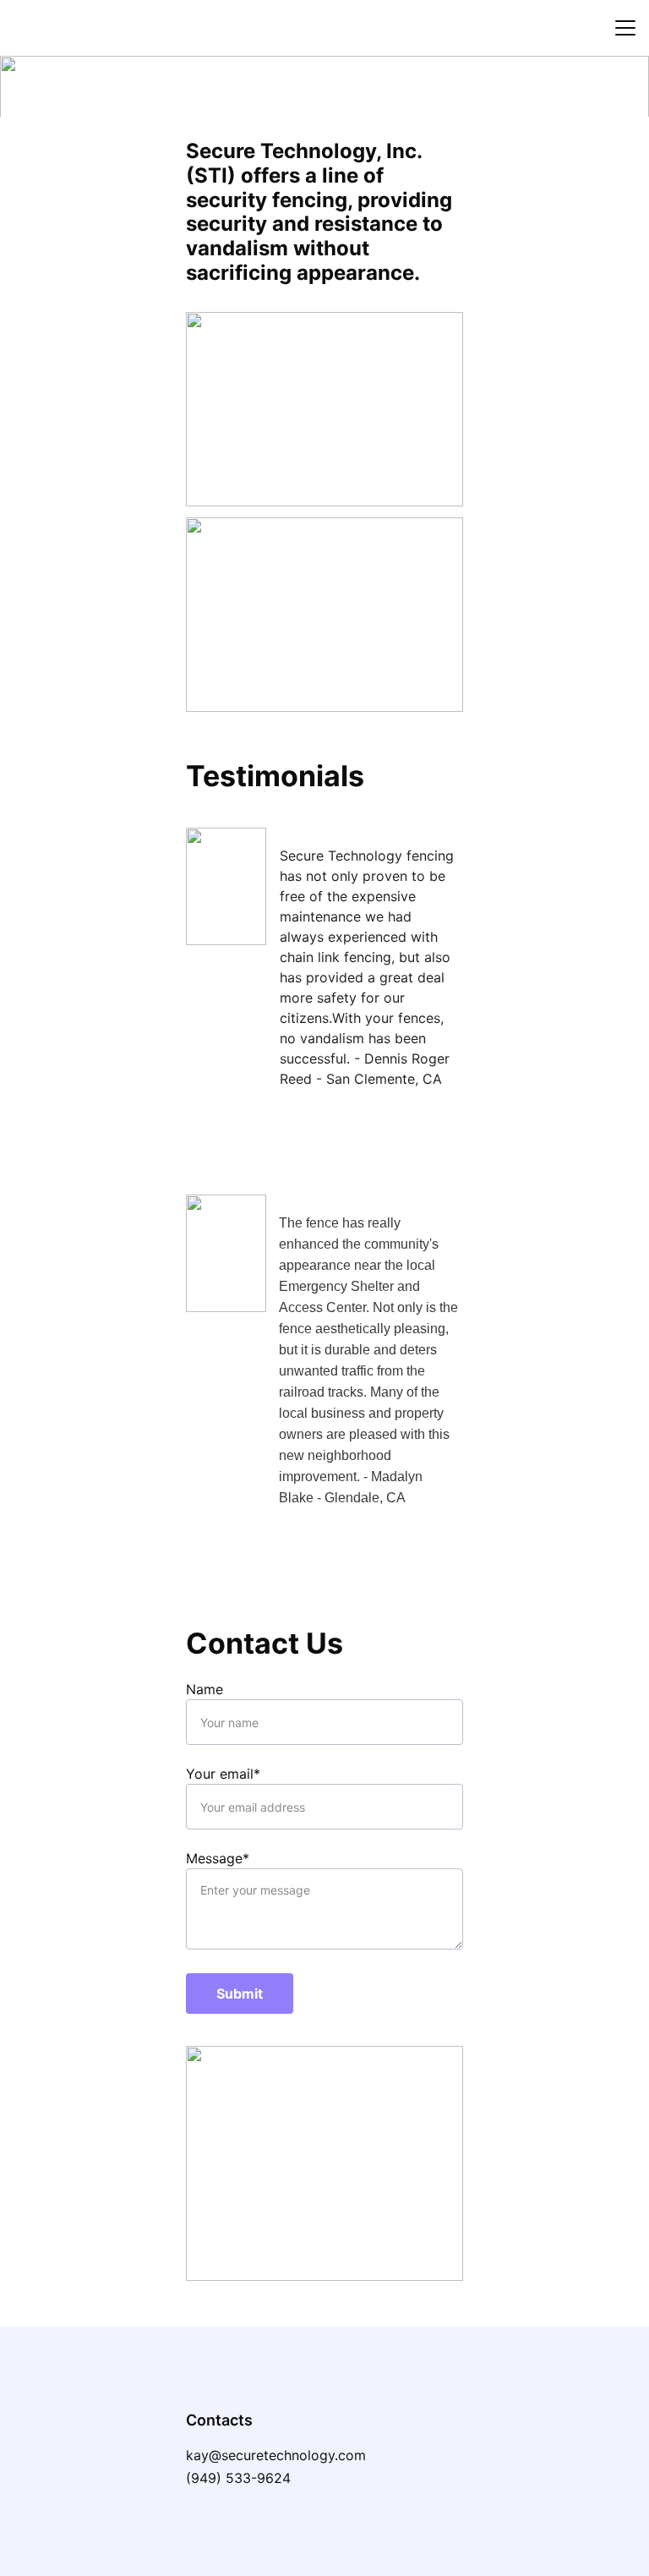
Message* (218, 1858)
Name (205, 1689)
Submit (240, 1994)
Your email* (223, 1774)
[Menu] (625, 28)
